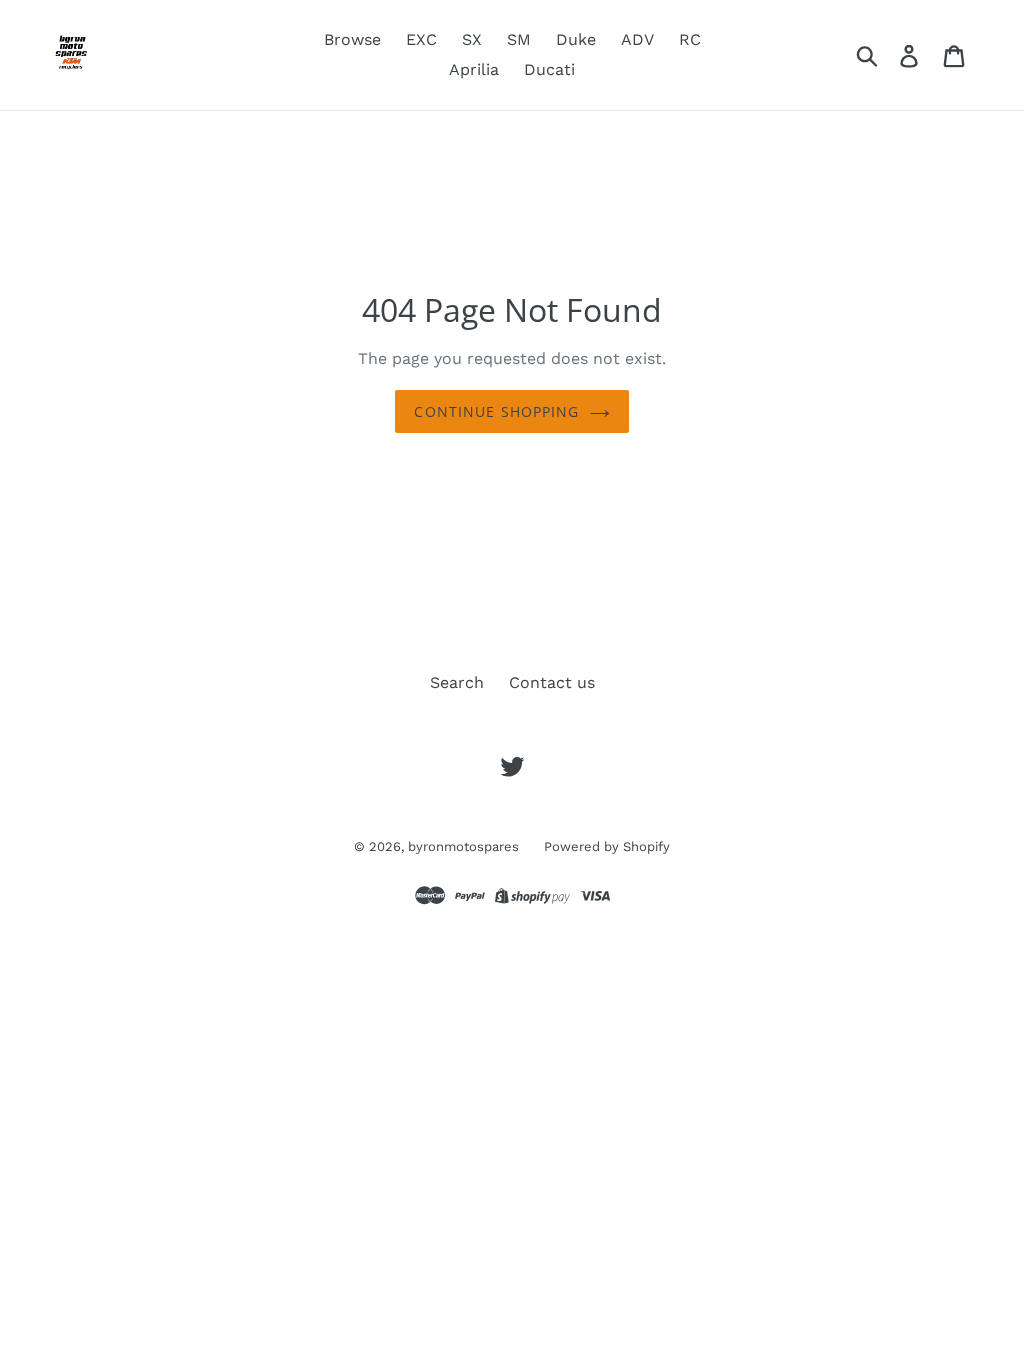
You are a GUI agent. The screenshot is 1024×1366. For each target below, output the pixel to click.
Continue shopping (496, 411)
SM (519, 39)
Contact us (552, 682)
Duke (576, 39)
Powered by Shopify (607, 846)
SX (472, 39)
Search (457, 682)
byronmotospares (463, 846)
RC (690, 39)
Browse (352, 39)
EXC (421, 39)
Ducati (549, 69)
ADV (637, 39)
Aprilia (474, 69)
